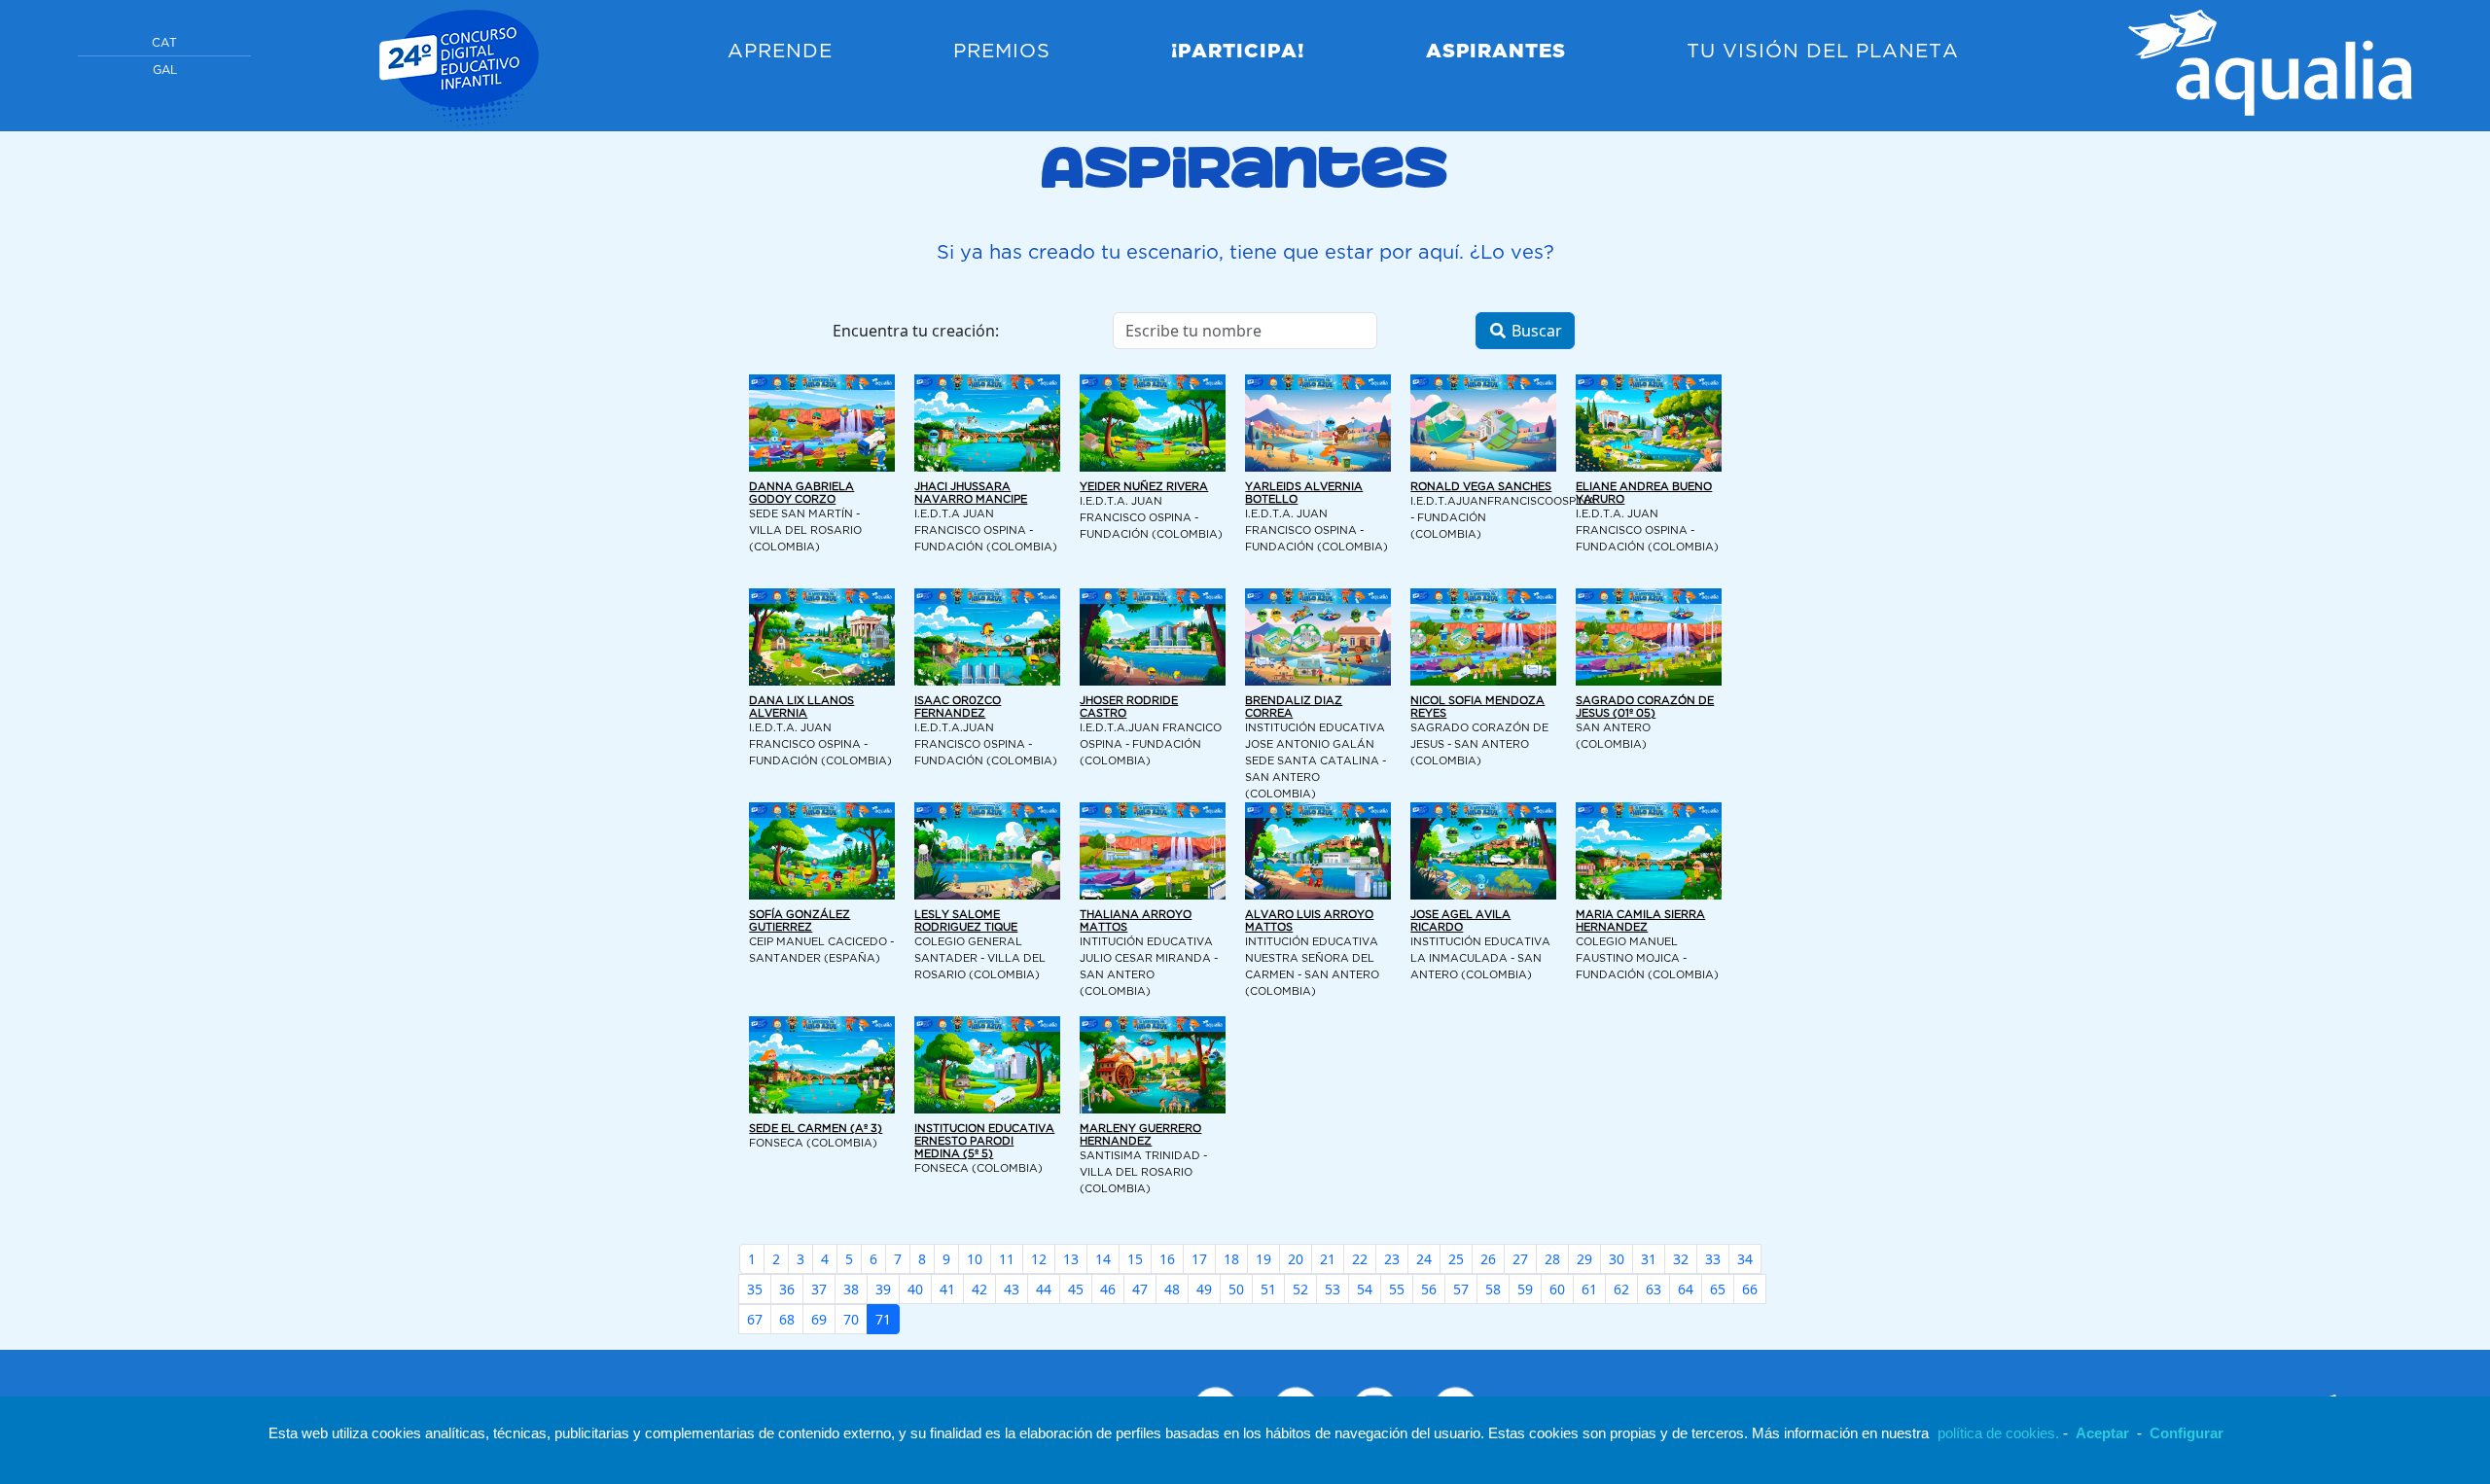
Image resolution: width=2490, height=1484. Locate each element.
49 (1204, 1289)
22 (1360, 1259)
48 (1172, 1289)
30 (1617, 1259)
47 (1140, 1289)
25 (1456, 1259)
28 (1552, 1259)
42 (979, 1289)
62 (1621, 1289)
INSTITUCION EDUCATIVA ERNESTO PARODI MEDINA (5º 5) (984, 1142)
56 (1429, 1289)
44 (1044, 1289)
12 (1039, 1259)
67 (755, 1319)
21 (1328, 1259)
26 (1488, 1259)
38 (851, 1289)
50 (1236, 1289)
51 (1268, 1289)
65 (1718, 1289)
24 (1424, 1259)
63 (1654, 1289)
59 (1525, 1289)
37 (819, 1289)
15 (1135, 1259)
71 (883, 1319)
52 (1300, 1289)
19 (1263, 1259)
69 (819, 1319)
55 (1397, 1289)
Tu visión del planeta (1823, 52)
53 (1333, 1289)
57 (1461, 1289)
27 (1520, 1259)
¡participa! (1238, 52)
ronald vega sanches (1481, 487)
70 (851, 1319)
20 (1296, 1259)
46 (1108, 1289)
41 (947, 1289)
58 (1493, 1289)
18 (1231, 1259)
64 (1686, 1289)
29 (1584, 1259)
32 (1681, 1259)
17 (1199, 1259)
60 (1557, 1289)
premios (1002, 52)
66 (1750, 1289)
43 (1012, 1289)
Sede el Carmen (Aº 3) (816, 1129)
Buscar (1535, 331)
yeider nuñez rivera (1144, 487)
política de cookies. (1998, 1433)
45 (1076, 1289)
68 (787, 1319)
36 (787, 1289)
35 (755, 1289)
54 (1365, 1289)
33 (1713, 1259)
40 (915, 1289)
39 (883, 1289)
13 (1071, 1259)
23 (1392, 1259)
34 (1745, 1259)
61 (1589, 1289)
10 (975, 1259)
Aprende (780, 52)
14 (1103, 1259)
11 (1007, 1259)
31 (1649, 1259)
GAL (165, 71)
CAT (164, 43)
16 (1167, 1259)
